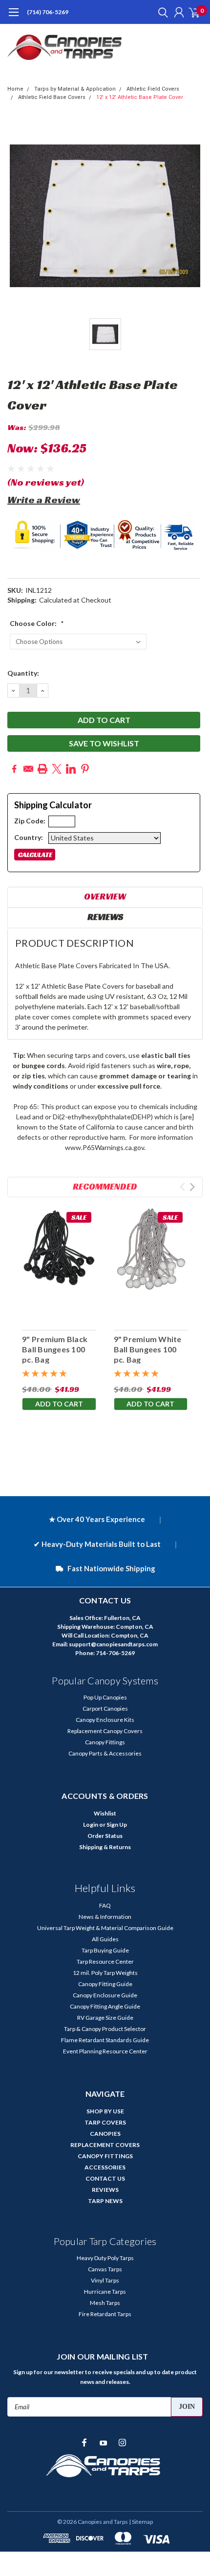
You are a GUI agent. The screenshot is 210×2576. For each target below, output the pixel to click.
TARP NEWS (105, 2201)
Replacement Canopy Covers (105, 1731)
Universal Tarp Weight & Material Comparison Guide (105, 1928)
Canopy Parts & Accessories (105, 1753)
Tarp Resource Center (105, 1961)
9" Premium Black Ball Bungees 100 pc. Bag (55, 1349)
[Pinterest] (85, 769)
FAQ (105, 1905)
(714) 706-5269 (48, 12)
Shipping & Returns (105, 1847)
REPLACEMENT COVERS (105, 2145)
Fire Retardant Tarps (105, 2314)
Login (91, 1825)
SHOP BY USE (105, 2111)
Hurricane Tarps (105, 2292)
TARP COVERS (105, 2122)
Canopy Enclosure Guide (105, 1995)
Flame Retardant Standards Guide (105, 2040)
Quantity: (23, 673)
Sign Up (117, 1825)
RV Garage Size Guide (105, 2018)
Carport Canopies (105, 1708)
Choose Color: (37, 623)
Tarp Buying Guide (105, 1950)
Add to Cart (59, 1404)
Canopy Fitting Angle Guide (105, 2006)
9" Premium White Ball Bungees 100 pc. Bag (148, 1349)
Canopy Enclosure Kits (105, 1720)
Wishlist (105, 1813)
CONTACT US (105, 2178)
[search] (161, 12)
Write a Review (44, 500)
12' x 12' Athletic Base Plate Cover (140, 97)
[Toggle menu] (13, 17)
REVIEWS (105, 2190)
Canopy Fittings (105, 1742)
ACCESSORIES (105, 2167)
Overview (105, 896)
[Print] (42, 769)
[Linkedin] (71, 769)
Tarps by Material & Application (75, 89)
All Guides (105, 1939)
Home (15, 89)
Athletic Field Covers (153, 89)
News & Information (105, 1917)
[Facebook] (14, 769)
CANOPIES (105, 2134)
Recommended (105, 1186)
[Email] (28, 769)
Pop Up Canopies (105, 1697)
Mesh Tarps (105, 2303)
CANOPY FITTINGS (105, 2156)
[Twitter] (57, 769)
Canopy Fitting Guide (105, 1984)
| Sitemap (141, 2522)
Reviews (105, 917)
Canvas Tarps (105, 2269)
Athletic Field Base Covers (52, 97)
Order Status (105, 1836)
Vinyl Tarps (105, 2280)
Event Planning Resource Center (105, 2051)
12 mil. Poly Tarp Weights (105, 1973)
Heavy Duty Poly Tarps (105, 2258)
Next (192, 1187)
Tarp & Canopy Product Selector (105, 2029)
